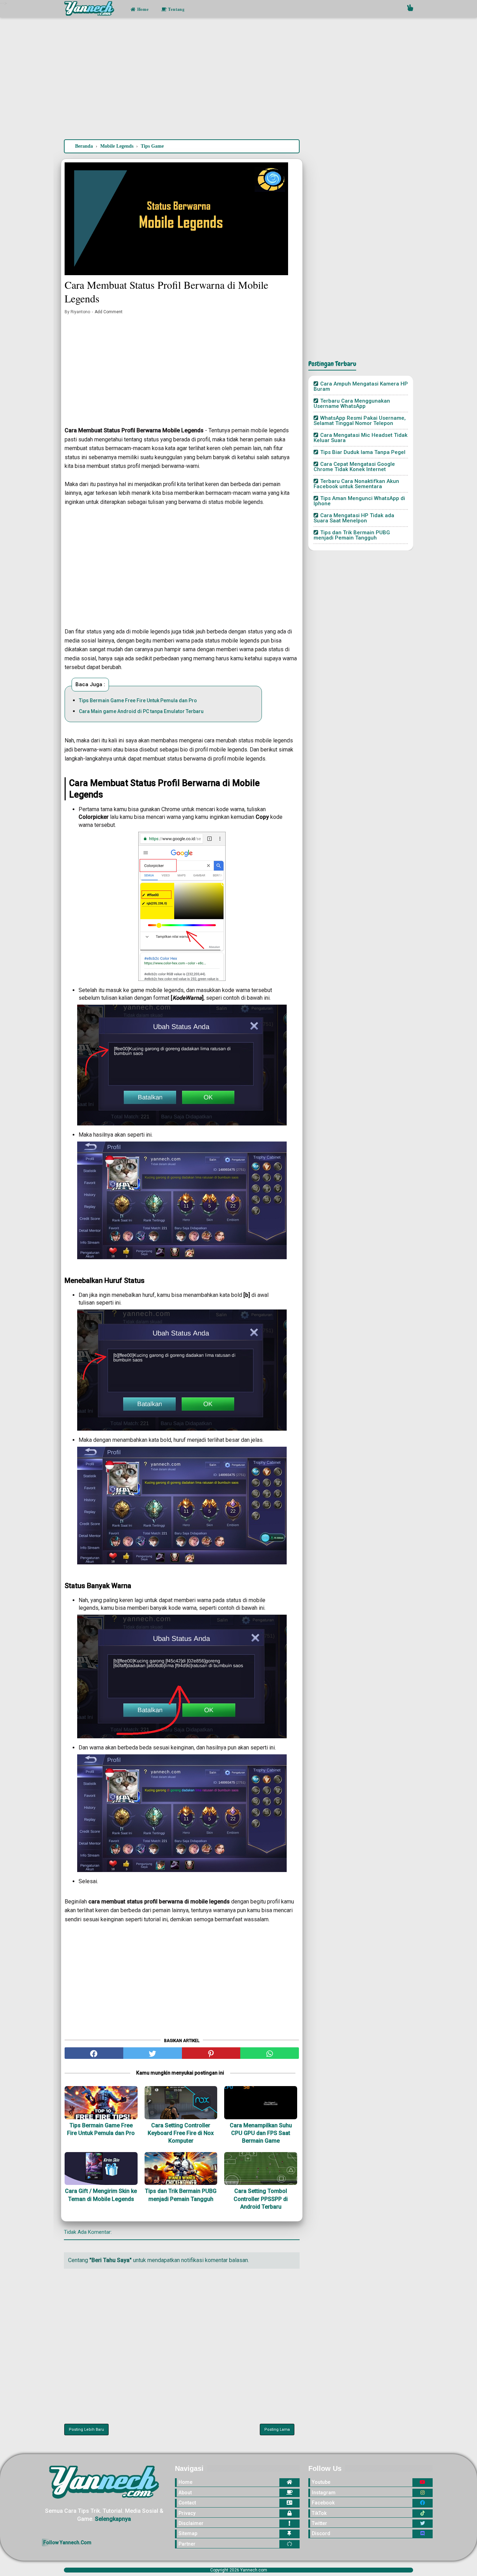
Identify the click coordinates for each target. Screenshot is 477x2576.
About (185, 2493)
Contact (187, 2503)
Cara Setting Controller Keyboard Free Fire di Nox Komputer (181, 2133)
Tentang (176, 9)
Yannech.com (254, 2570)
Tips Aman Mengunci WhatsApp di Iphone (359, 501)
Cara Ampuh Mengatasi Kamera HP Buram (361, 386)
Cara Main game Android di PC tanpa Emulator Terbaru (141, 711)
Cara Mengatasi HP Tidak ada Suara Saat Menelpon (354, 518)
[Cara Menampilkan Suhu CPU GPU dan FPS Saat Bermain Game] (261, 2102)
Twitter (320, 2523)
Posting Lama (277, 2430)
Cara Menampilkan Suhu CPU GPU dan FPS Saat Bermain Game (261, 2133)
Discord (321, 2533)
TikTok (319, 2513)
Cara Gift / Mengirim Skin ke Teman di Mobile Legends (101, 2195)
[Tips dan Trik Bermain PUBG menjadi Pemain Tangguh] (181, 2168)
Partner (187, 2544)
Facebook (323, 2503)
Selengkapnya (113, 2519)
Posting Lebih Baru (86, 2430)
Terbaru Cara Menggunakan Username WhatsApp (352, 403)
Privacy (187, 2513)
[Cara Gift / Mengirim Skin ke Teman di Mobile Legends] (101, 2168)
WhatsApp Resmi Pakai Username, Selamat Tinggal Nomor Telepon (360, 421)
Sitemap (188, 2533)
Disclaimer (191, 2523)
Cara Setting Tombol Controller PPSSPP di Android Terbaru (261, 2199)
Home (142, 9)
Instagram (324, 2493)
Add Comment (109, 312)
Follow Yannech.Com (67, 2542)
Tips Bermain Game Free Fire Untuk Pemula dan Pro (138, 700)
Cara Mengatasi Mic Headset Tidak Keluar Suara (361, 438)
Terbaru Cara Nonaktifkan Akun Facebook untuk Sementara (356, 484)
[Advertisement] (239, 80)
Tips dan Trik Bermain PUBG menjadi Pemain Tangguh (181, 2195)
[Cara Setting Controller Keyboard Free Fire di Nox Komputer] (181, 2102)
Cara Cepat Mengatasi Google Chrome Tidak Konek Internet (354, 467)
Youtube (321, 2482)
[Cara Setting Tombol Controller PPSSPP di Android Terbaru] (261, 2168)
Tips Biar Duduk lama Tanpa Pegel (363, 452)
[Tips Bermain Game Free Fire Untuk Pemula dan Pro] (101, 2102)
